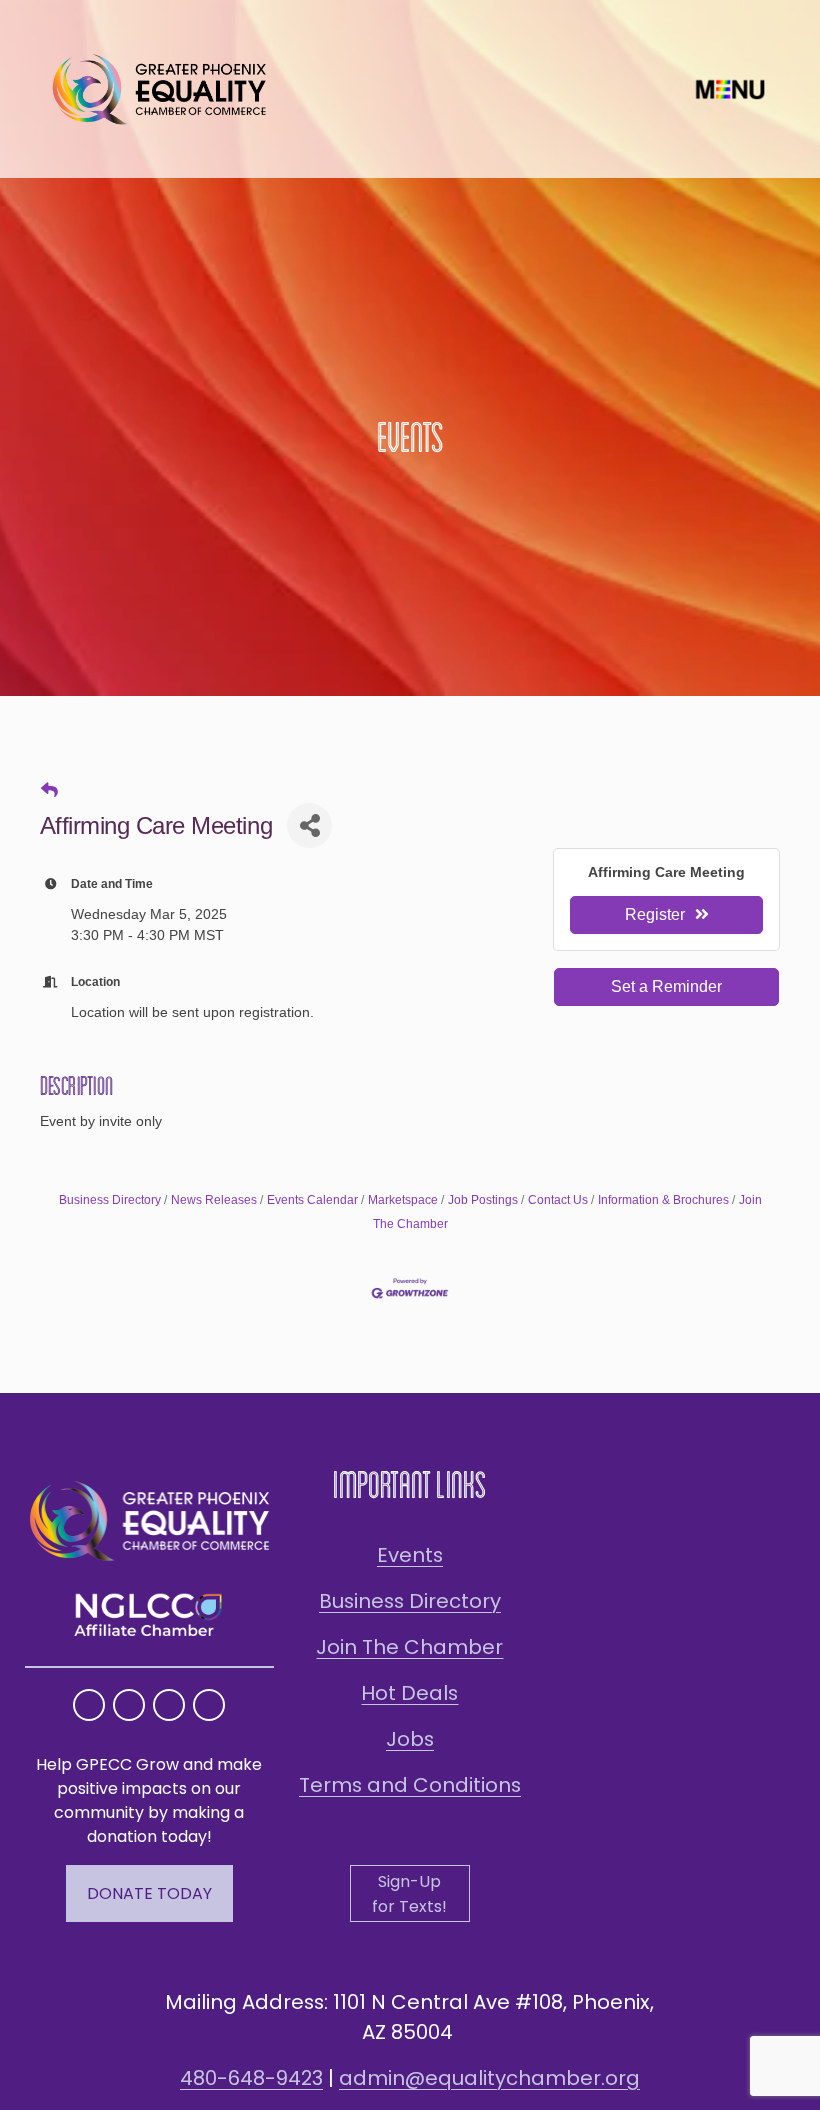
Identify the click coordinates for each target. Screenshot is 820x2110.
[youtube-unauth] (169, 1705)
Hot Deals (409, 1693)
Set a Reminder (666, 986)
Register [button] (655, 914)
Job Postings (483, 1200)
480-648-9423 (251, 2078)
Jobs (410, 1739)
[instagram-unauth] (89, 1705)
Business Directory (110, 1200)
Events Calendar (312, 1200)
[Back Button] (49, 791)
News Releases (214, 1200)
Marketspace (403, 1200)
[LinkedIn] (209, 1705)
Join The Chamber (409, 1647)
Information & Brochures (663, 1200)
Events (410, 1555)
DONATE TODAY (149, 1893)
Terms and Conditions (410, 1785)
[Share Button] (309, 825)
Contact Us (558, 1200)
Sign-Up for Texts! (409, 1894)
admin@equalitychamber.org (489, 2078)
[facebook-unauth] (129, 1705)
